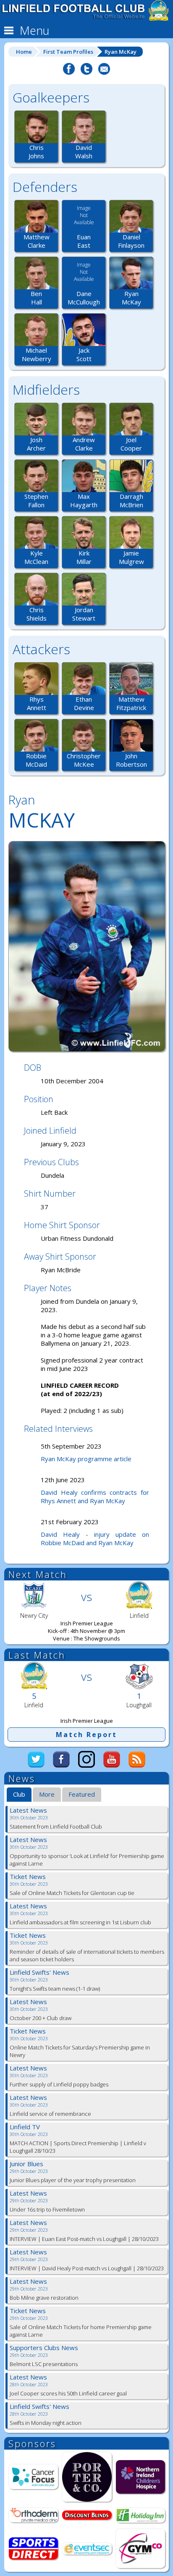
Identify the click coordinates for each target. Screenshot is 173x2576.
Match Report (86, 1735)
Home (24, 52)
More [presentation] (47, 1794)
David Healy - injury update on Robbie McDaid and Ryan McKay (95, 1538)
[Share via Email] (104, 73)
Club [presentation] (19, 1794)
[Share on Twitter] (86, 73)
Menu (33, 30)
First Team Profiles (68, 52)
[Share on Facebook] (69, 73)
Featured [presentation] (82, 1794)
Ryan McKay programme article (86, 1459)
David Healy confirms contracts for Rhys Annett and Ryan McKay (95, 1496)
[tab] (19, 1795)
